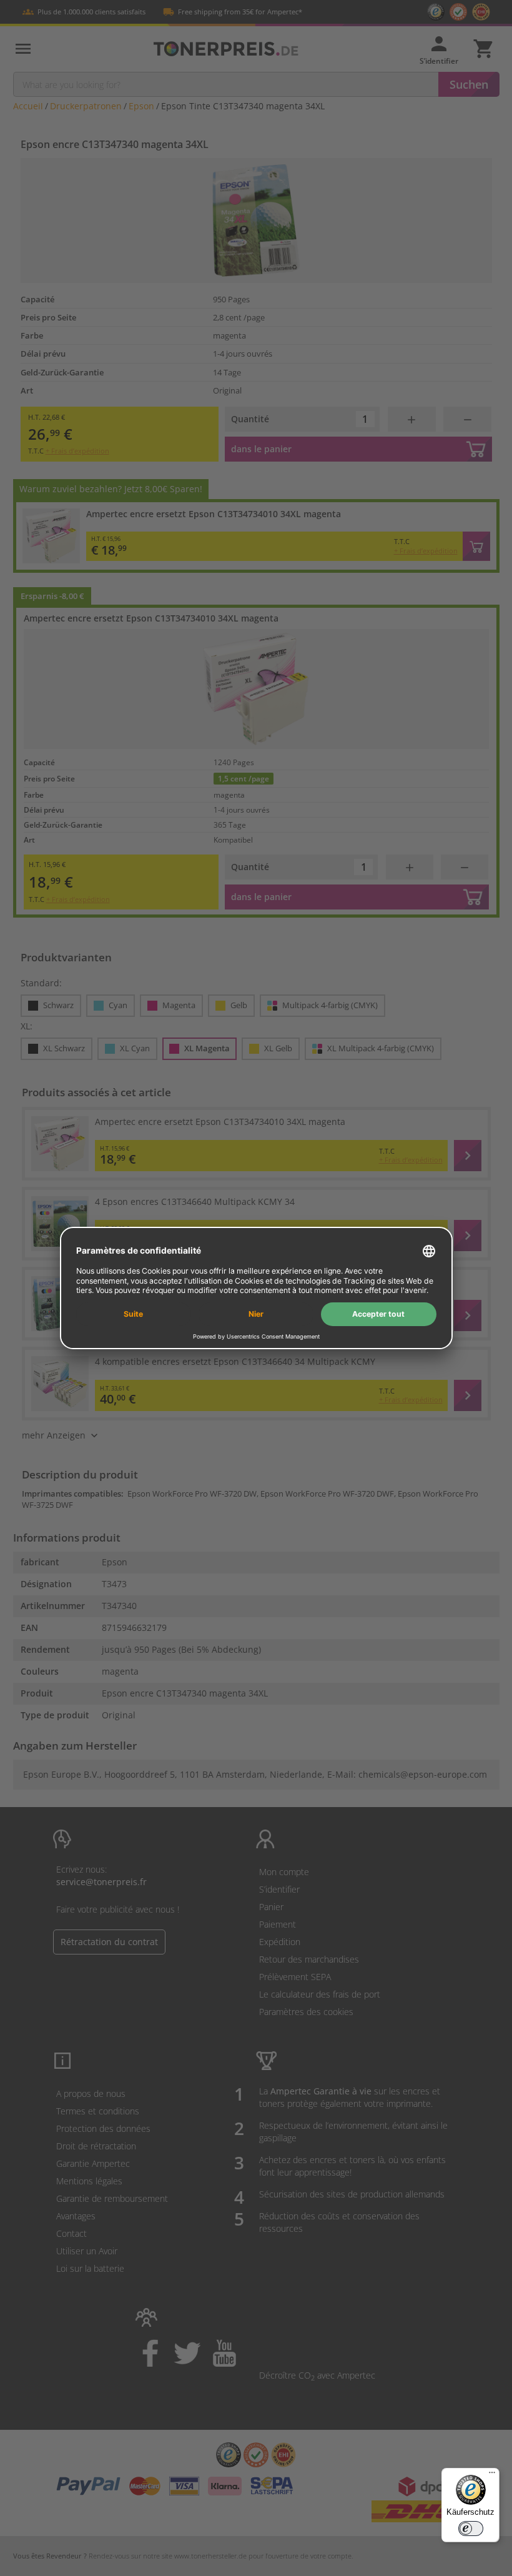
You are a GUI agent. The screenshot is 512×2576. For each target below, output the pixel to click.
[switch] (471, 2529)
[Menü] (492, 2475)
